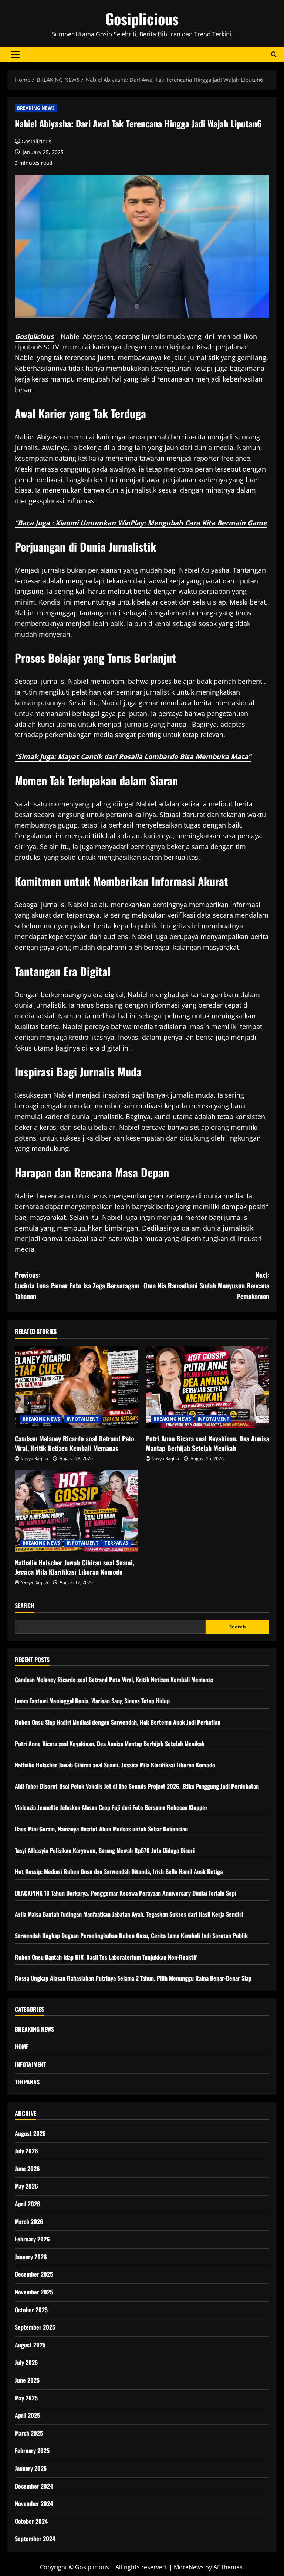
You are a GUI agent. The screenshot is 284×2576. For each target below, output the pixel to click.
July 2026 (26, 2151)
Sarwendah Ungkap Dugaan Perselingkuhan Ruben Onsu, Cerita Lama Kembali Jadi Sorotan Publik (131, 1936)
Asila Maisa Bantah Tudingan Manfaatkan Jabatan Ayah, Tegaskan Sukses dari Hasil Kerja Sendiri (129, 1914)
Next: (206, 1285)
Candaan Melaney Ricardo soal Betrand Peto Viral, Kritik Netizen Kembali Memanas (75, 1443)
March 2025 (29, 2433)
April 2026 (28, 2204)
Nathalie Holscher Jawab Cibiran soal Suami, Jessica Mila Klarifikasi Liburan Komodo (75, 1567)
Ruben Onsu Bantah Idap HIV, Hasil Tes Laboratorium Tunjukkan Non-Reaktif (106, 1957)
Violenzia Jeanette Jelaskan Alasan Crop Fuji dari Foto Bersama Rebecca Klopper (111, 1807)
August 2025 (30, 2345)
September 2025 (35, 2327)
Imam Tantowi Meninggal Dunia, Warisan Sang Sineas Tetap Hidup (92, 1701)
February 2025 (32, 2450)
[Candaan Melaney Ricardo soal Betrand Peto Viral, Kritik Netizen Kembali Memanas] (77, 1387)
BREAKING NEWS (36, 108)
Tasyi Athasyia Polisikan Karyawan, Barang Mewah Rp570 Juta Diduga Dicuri (105, 1850)
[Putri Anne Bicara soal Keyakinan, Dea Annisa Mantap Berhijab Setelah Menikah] (207, 1387)
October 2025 (31, 2310)
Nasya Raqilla (34, 1459)
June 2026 (27, 2169)
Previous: (77, 1285)
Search (25, 1606)
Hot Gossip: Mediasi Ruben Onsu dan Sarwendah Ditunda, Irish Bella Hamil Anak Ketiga (119, 1871)
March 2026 (29, 2221)
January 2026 (31, 2257)
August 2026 (30, 2133)
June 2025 (27, 2380)
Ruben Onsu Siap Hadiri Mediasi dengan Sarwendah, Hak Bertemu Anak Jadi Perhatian (118, 1722)
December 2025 (34, 2274)
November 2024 (34, 2503)
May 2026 (26, 2186)
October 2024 (31, 2521)
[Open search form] (274, 54)
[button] (15, 54)
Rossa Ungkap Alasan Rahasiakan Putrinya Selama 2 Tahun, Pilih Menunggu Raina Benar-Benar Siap (133, 1978)
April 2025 (27, 2415)
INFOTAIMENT (82, 1419)
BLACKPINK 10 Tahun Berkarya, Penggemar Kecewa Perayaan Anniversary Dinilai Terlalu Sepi (126, 1893)
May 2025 (26, 2398)
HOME (22, 2047)
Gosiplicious (142, 19)
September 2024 (35, 2539)
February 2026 (32, 2239)
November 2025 (34, 2292)
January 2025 (31, 2468)
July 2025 (26, 2362)
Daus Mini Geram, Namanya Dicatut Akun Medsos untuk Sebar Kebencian (101, 1829)
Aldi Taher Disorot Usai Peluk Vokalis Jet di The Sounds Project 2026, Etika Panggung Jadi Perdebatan (137, 1786)
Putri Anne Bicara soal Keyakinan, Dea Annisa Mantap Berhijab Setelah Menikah (207, 1443)
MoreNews (189, 2567)
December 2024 (34, 2486)
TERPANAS (116, 1543)
